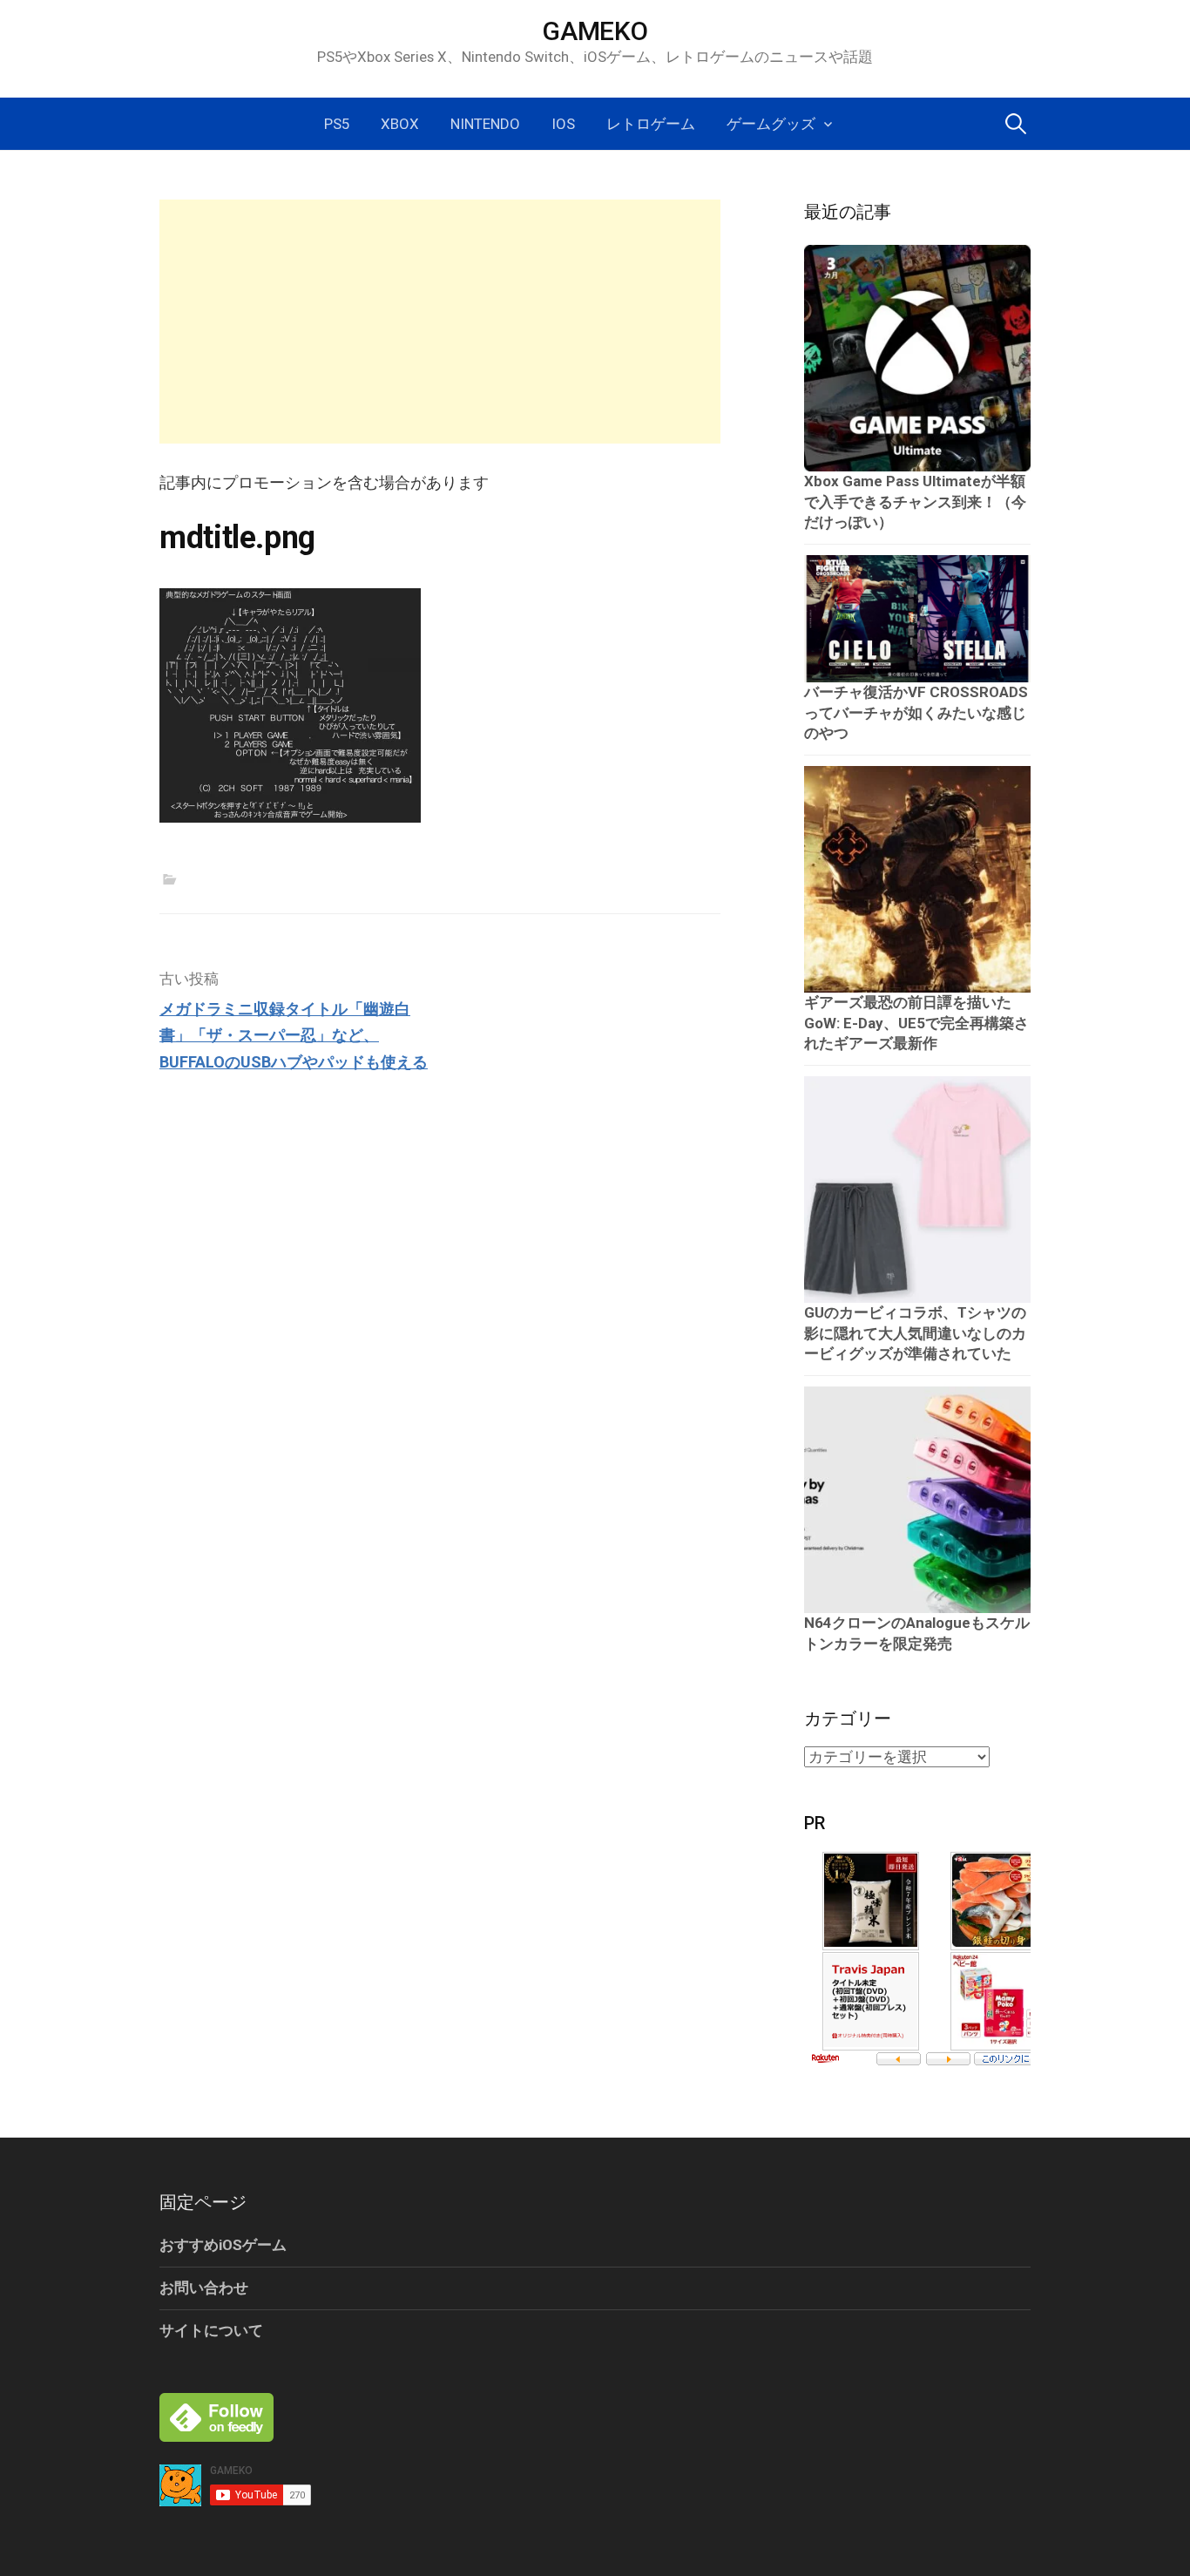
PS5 (337, 124)
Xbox (400, 124)
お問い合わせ (204, 2288)
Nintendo (485, 124)
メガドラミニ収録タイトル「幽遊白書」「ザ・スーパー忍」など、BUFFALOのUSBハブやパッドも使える (294, 1035)
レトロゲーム (651, 124)
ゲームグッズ (771, 124)
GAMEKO (595, 31)
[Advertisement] (440, 322)
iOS (563, 124)
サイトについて (211, 2330)
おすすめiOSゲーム (223, 2245)
